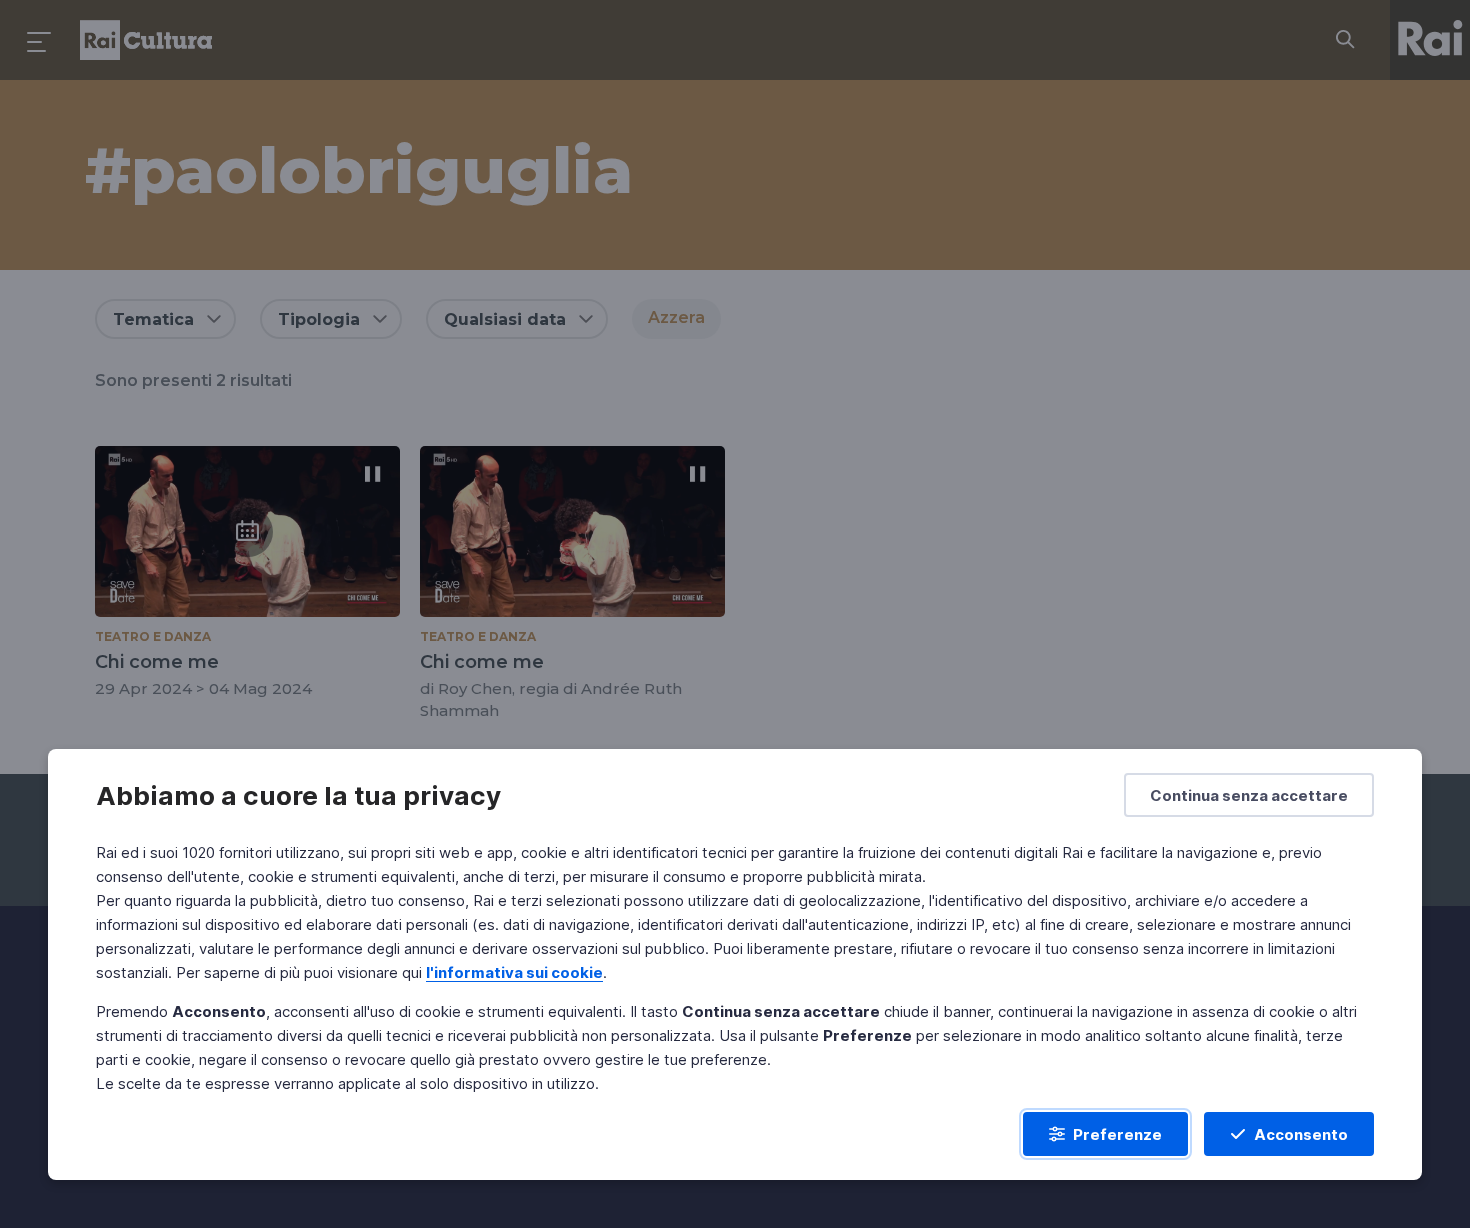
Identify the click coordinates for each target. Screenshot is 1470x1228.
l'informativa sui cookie (514, 972)
